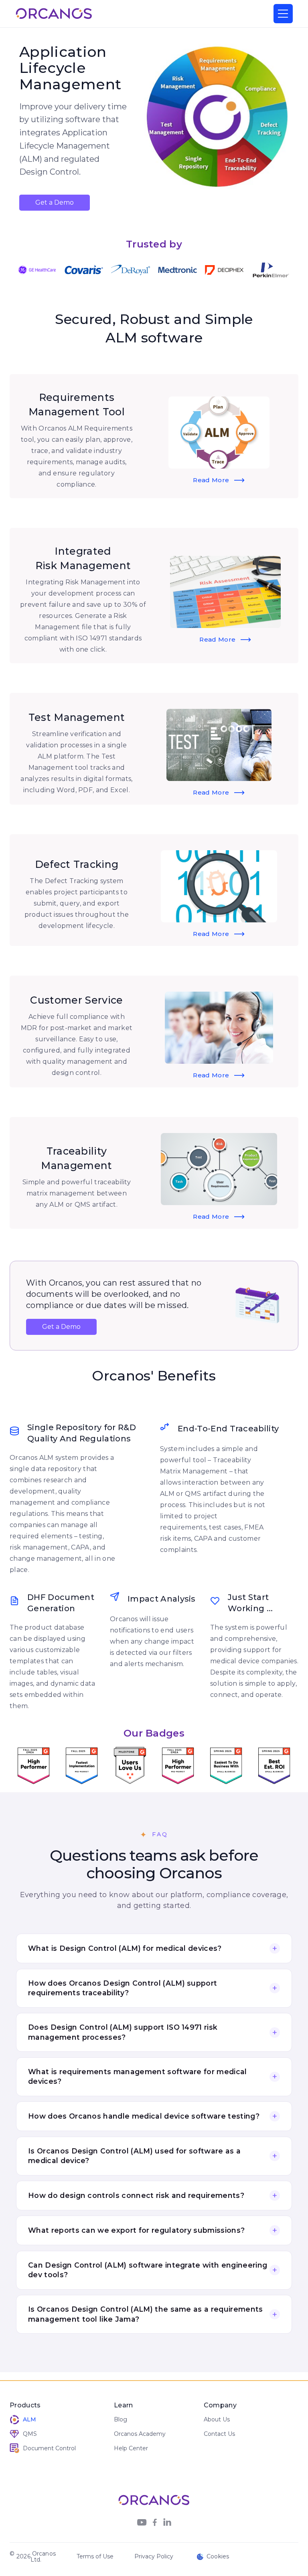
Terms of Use (95, 2556)
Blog (121, 2419)
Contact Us (219, 2434)
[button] (283, 14)
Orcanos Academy (140, 2434)
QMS (30, 2434)
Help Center (131, 2448)
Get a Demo (55, 202)
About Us (217, 2419)
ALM (29, 2419)
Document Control (49, 2448)
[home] (54, 14)
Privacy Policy (154, 2556)
